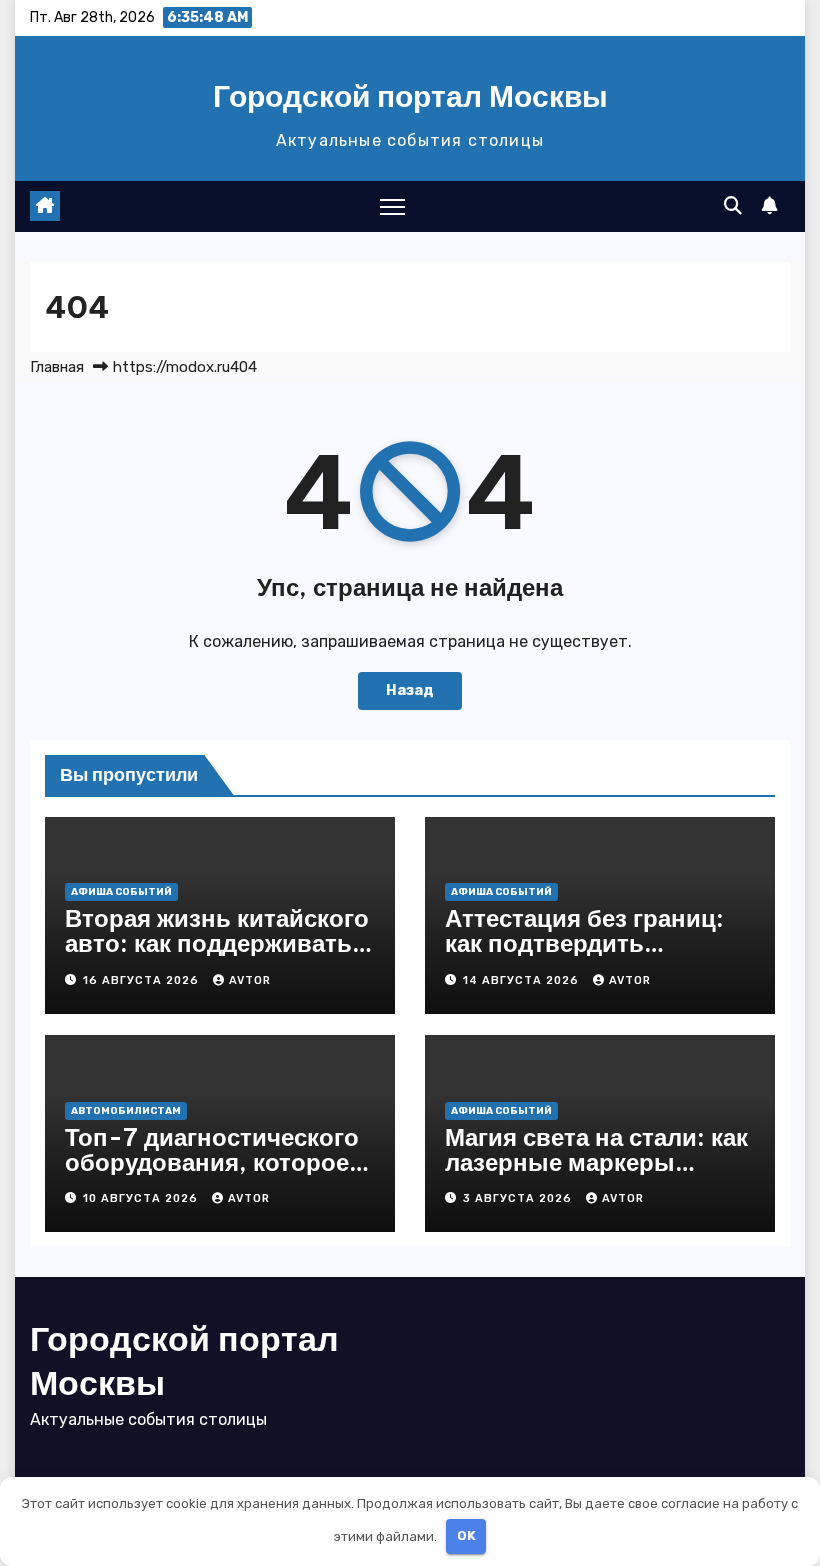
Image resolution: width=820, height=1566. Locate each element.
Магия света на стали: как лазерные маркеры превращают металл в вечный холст (596, 1174)
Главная (57, 367)
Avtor (250, 980)
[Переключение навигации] (392, 206)
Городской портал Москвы (410, 96)
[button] (733, 206)
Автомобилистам (126, 1111)
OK (466, 1535)
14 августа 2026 (523, 980)
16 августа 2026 (143, 980)
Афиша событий (121, 892)
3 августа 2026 (519, 1198)
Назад (410, 690)
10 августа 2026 (142, 1198)
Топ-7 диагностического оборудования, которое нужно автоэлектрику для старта (217, 1174)
